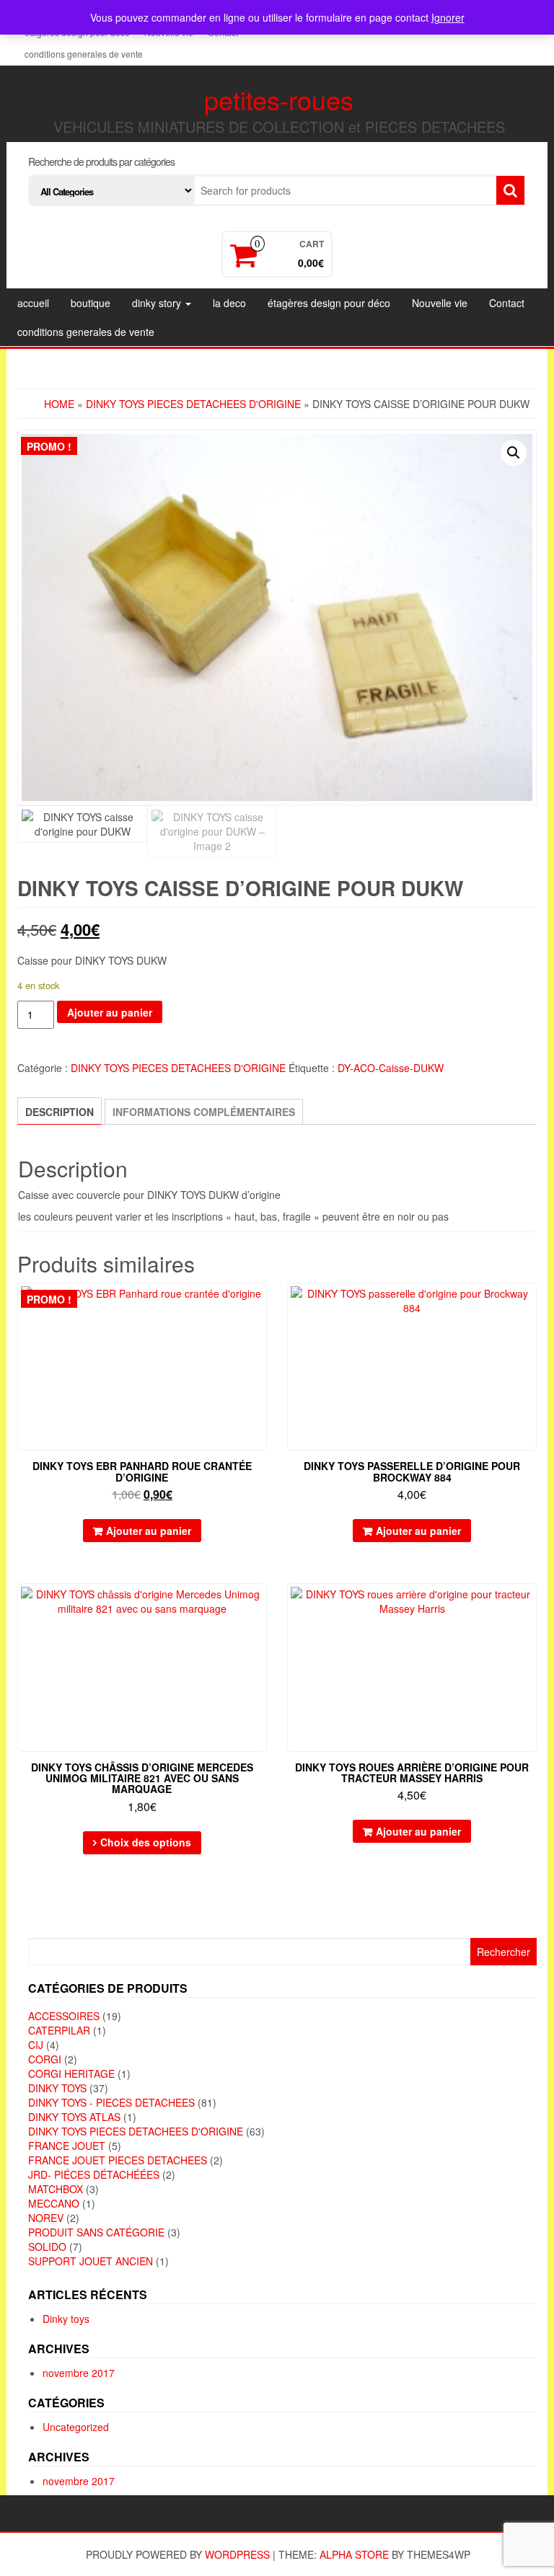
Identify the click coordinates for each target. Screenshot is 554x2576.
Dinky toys (66, 2319)
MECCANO (54, 2203)
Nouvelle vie (440, 303)
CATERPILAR (59, 2030)
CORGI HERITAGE (71, 2073)
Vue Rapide (260, 1304)
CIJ (36, 2045)
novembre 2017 (79, 2373)
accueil (33, 303)
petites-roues (279, 99)
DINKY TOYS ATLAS (74, 2117)
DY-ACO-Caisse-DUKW (391, 1068)
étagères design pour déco (329, 303)
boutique (91, 303)
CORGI (45, 2059)
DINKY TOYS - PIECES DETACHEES (111, 2102)
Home (59, 404)
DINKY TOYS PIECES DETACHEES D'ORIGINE (193, 404)
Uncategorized (76, 2427)
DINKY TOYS (57, 2088)
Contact (507, 303)
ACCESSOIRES (64, 2016)
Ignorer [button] (448, 17)
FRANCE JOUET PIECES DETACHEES (118, 2160)
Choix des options (146, 1842)
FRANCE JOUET (67, 2146)
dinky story (158, 303)
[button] (514, 453)
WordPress (237, 2554)
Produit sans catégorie (96, 2232)
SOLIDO (47, 2247)
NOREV (46, 2218)
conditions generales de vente (84, 54)
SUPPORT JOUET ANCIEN (91, 2261)
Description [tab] (60, 1112)
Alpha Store (354, 2554)
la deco (229, 303)
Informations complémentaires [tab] (204, 1112)
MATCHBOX (56, 2189)
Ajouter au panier (110, 1012)
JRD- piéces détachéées (94, 2174)
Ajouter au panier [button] (149, 1531)
